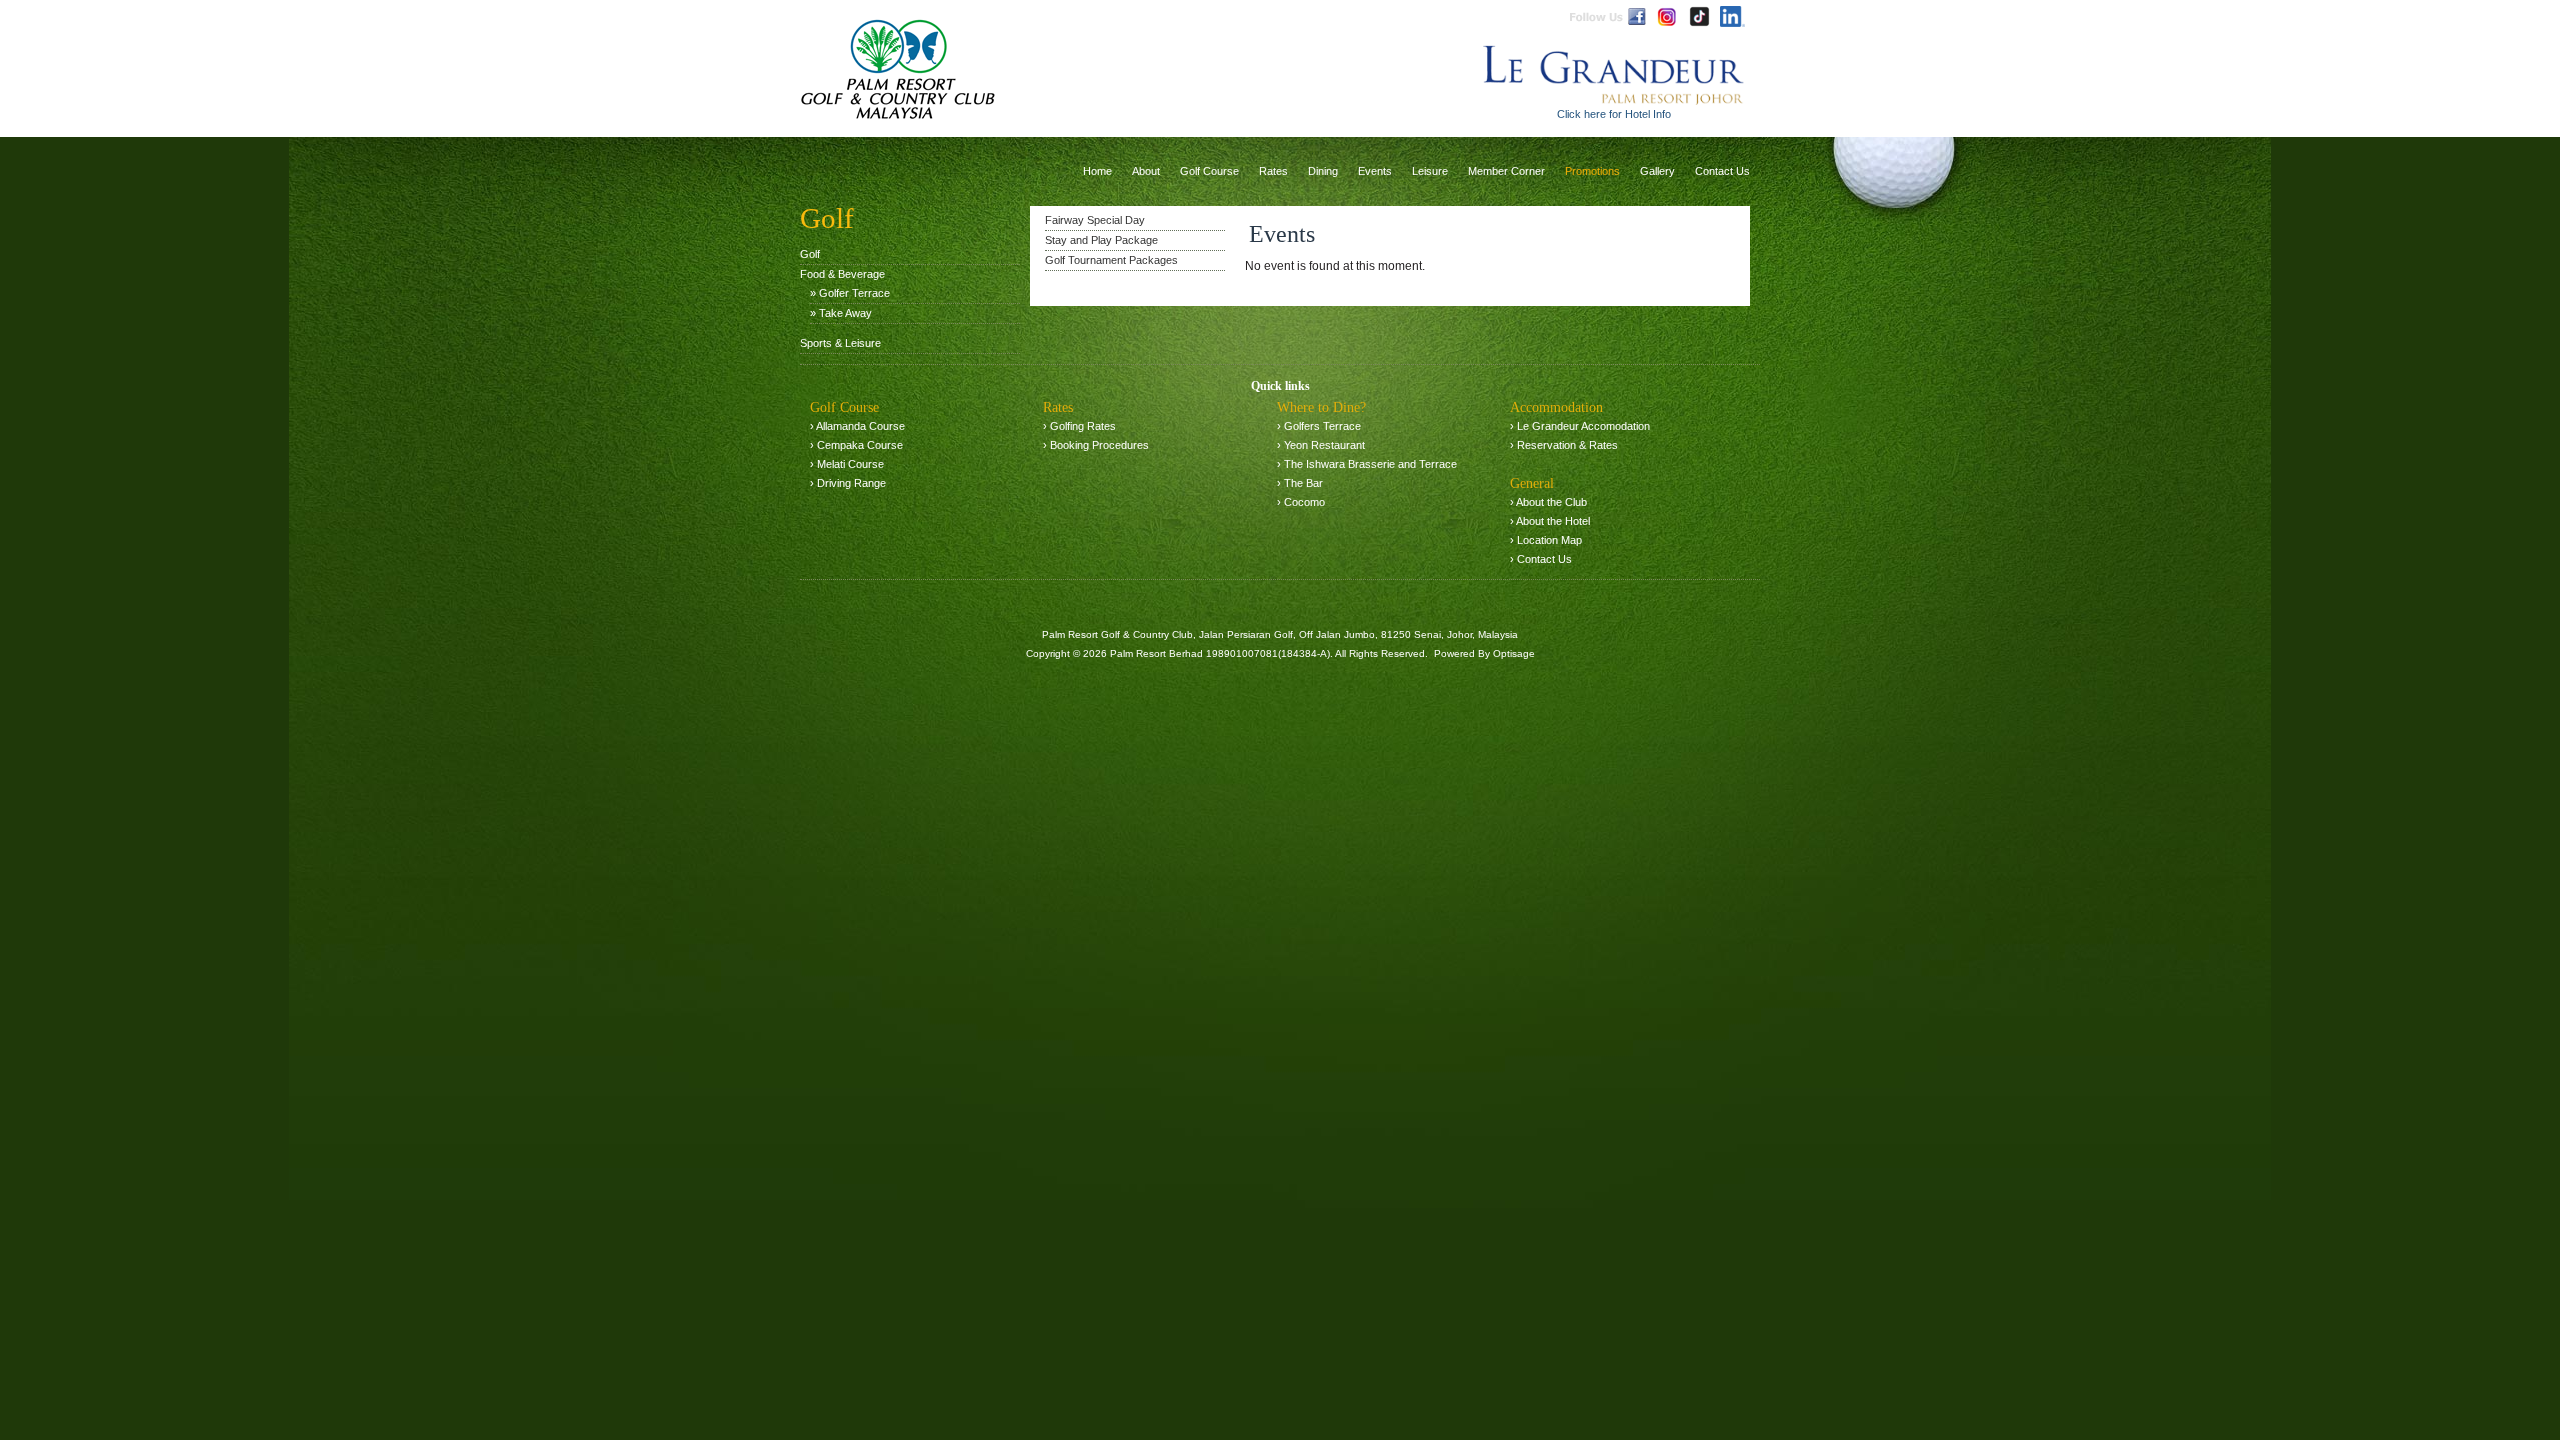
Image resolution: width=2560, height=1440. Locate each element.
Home (1097, 171)
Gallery (1657, 171)
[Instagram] (1666, 16)
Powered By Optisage (1484, 653)
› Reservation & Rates (1564, 445)
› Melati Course (847, 464)
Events (1375, 171)
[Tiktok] (1699, 16)
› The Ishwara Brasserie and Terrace (1367, 464)
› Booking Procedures (1096, 445)
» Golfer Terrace (850, 293)
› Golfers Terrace (1319, 426)
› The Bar (1300, 483)
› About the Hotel (1550, 521)
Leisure (1430, 171)
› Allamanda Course (857, 426)
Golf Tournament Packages (1111, 260)
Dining (1323, 171)
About (1146, 171)
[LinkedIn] (1732, 16)
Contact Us (1722, 171)
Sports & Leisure (840, 343)
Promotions (1592, 171)
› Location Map (1546, 540)
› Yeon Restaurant (1321, 445)
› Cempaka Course (856, 445)
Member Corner (1506, 171)
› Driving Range (848, 483)
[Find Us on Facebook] (1637, 16)
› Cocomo (1301, 502)
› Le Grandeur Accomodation (1580, 426)
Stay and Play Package (1101, 240)
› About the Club (1548, 502)
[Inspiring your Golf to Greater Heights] (898, 65)
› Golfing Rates (1079, 426)
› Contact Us (1541, 559)
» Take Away (841, 313)
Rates (1273, 171)
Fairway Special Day (1095, 220)
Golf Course (1209, 171)
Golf (810, 254)
